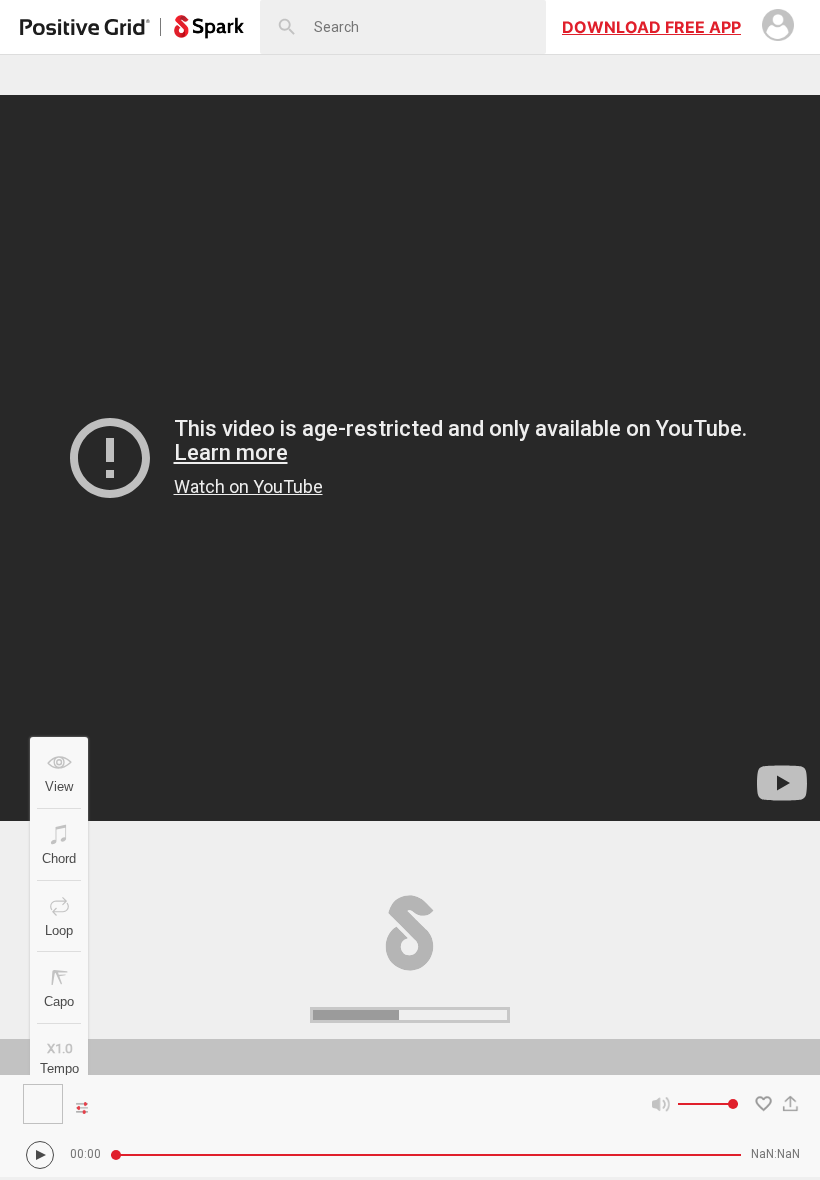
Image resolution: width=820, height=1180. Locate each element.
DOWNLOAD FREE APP (651, 27)
